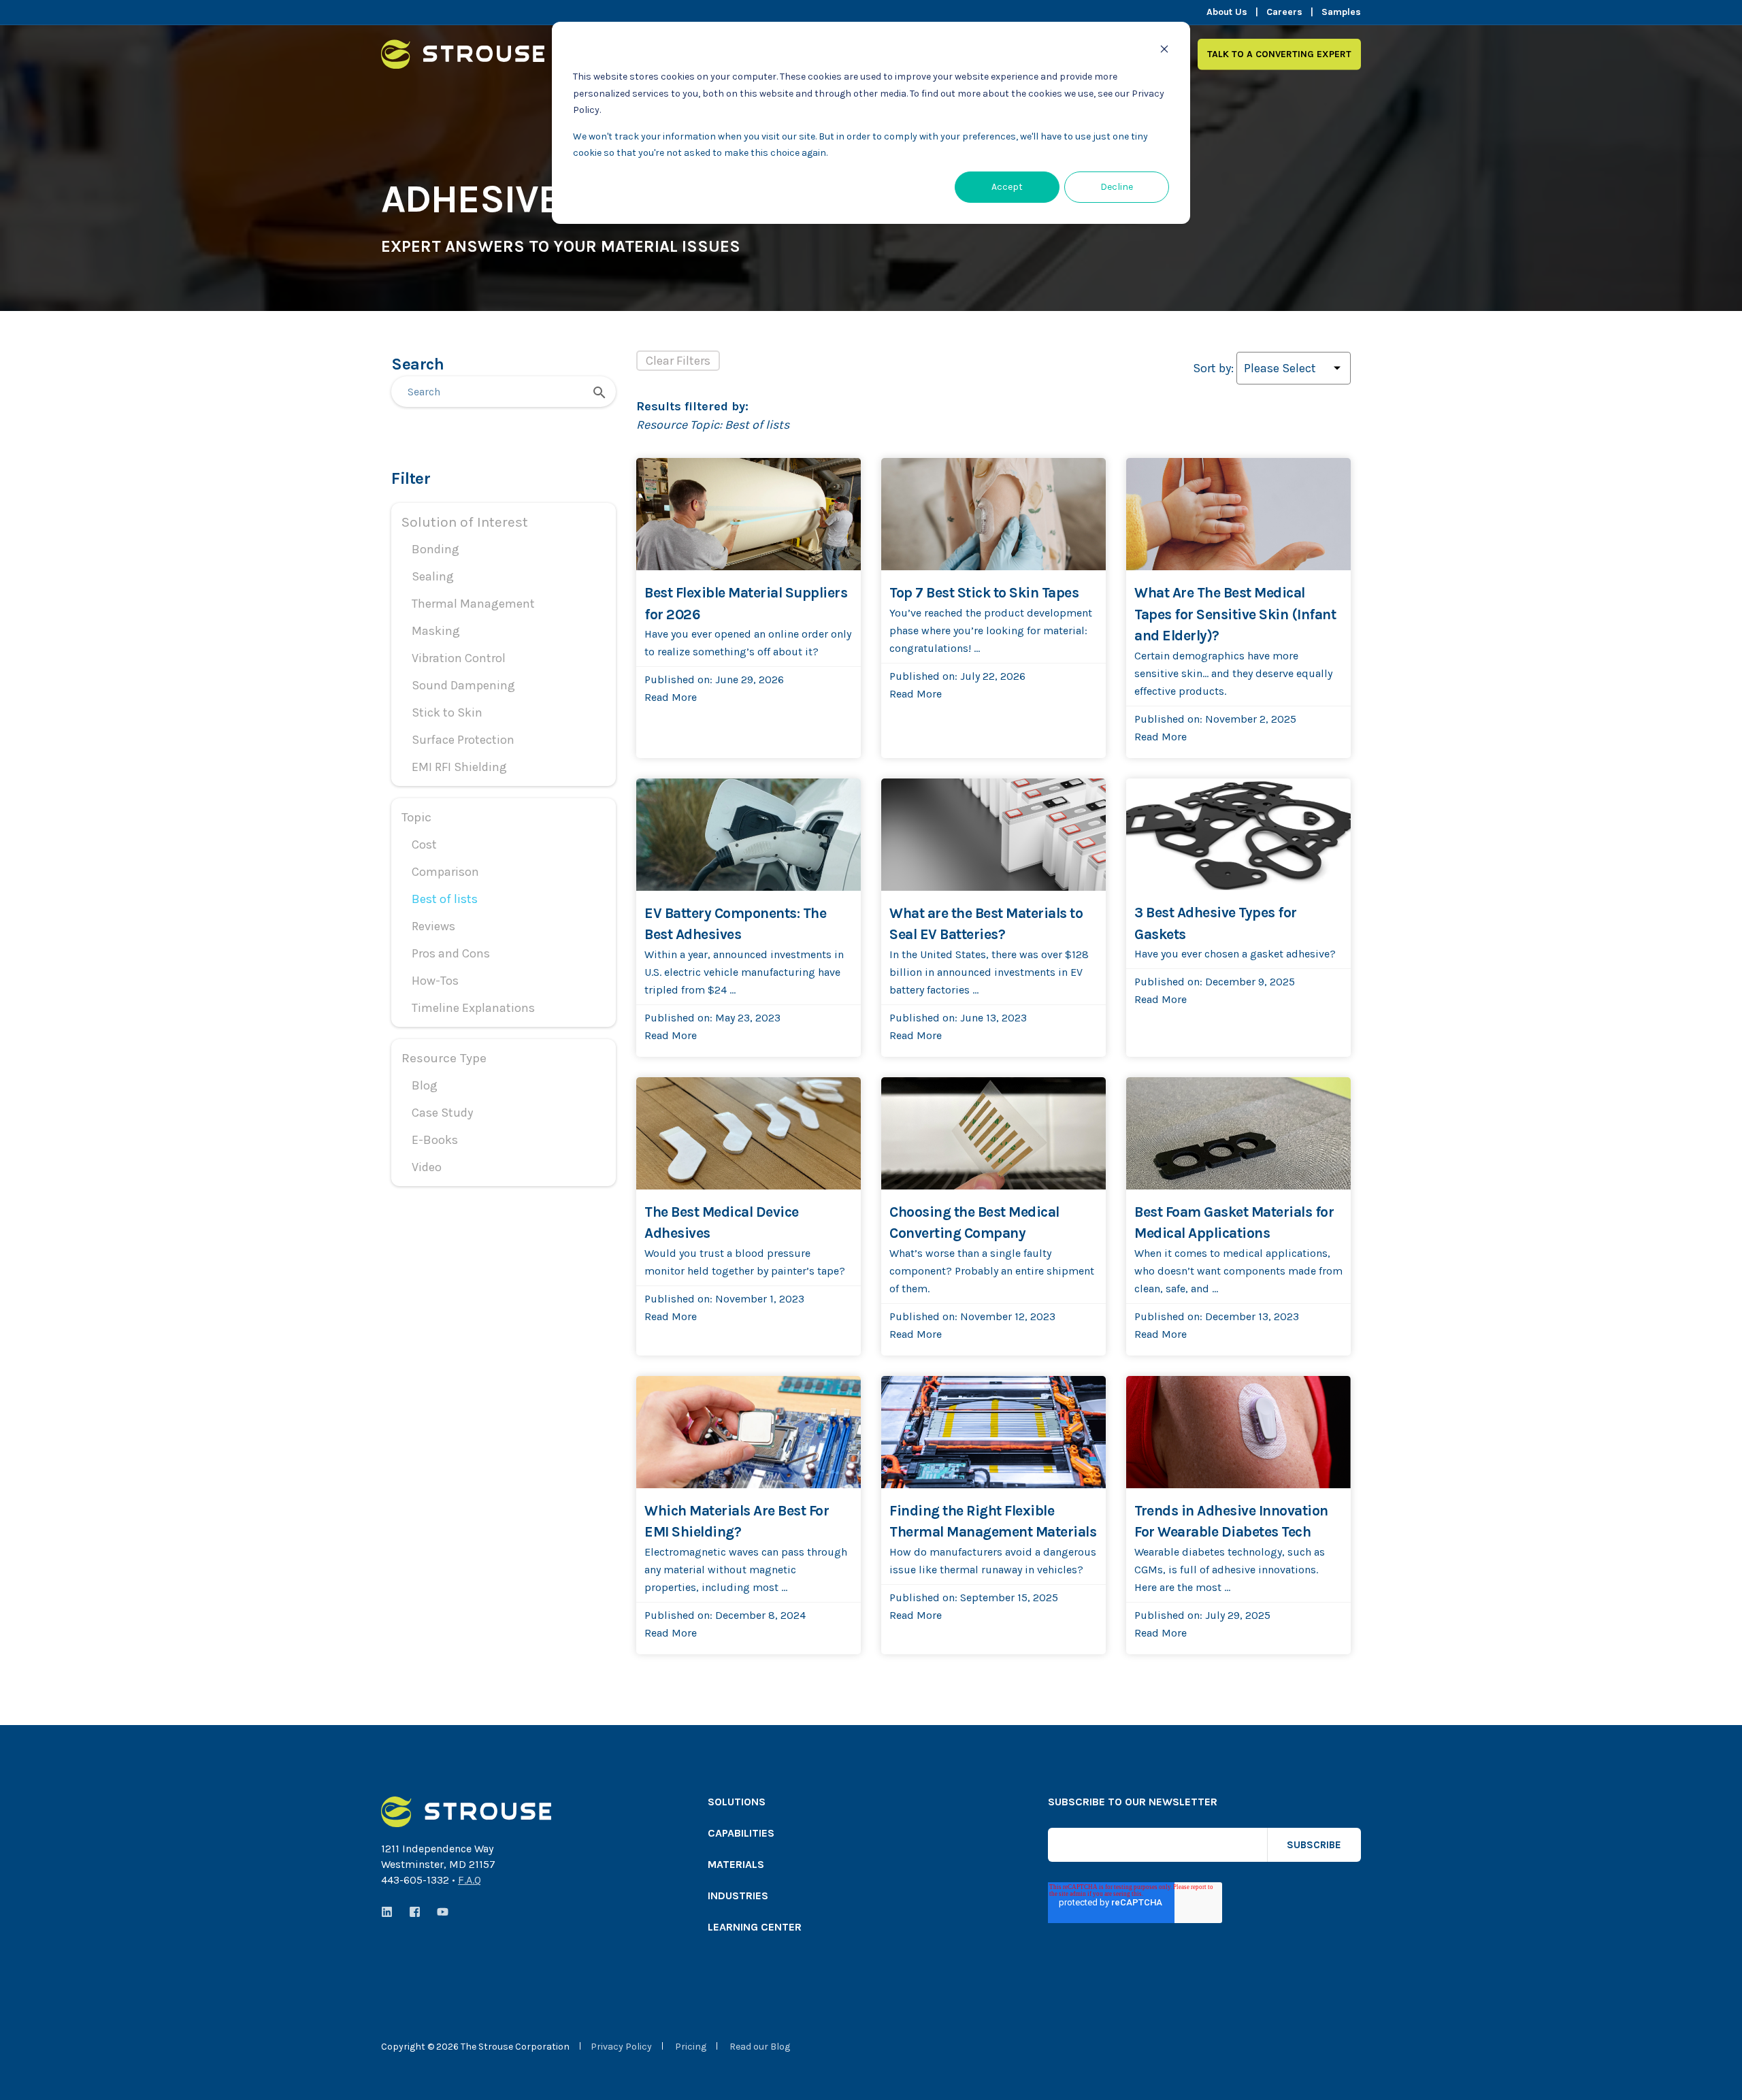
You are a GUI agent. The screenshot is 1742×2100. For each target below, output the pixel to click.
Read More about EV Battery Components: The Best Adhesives (739, 796)
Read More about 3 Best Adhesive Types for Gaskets (1232, 796)
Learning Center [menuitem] (755, 1927)
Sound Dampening (463, 685)
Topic (416, 817)
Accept (1007, 187)
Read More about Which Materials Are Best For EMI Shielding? (741, 1393)
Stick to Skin (447, 712)
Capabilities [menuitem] (741, 1834)
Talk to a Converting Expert (1279, 53)
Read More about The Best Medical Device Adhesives (739, 1095)
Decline (1117, 187)
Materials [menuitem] (736, 1865)
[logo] (466, 1812)
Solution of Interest (465, 522)
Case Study (442, 1113)
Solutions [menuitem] (737, 1802)
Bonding (435, 549)
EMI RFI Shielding (459, 767)
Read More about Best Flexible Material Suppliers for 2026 (734, 475)
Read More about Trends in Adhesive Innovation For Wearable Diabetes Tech (1221, 1393)
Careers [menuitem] (1284, 12)
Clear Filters (678, 361)
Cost (424, 844)
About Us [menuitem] (1227, 12)
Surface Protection (463, 740)
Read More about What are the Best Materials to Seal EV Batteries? (992, 796)
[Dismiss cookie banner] (1164, 51)
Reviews (433, 926)
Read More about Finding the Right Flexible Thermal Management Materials (989, 1393)
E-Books (435, 1140)
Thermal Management (473, 604)
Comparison (445, 872)
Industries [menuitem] (738, 1896)
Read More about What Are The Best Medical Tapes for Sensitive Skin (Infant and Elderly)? (1235, 475)
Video (427, 1167)
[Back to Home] (463, 60)
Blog (425, 1085)
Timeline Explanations (473, 1008)
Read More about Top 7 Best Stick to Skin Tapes (983, 475)
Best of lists (445, 899)
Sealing (433, 576)
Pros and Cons (451, 953)
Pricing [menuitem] (691, 2047)
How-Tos (435, 981)
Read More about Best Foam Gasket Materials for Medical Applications (1238, 1095)
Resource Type (444, 1058)
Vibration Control (459, 658)
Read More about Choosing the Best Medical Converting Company (991, 1095)
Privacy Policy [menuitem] (621, 2047)
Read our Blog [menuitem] (760, 2047)
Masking (436, 631)
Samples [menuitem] (1341, 12)
